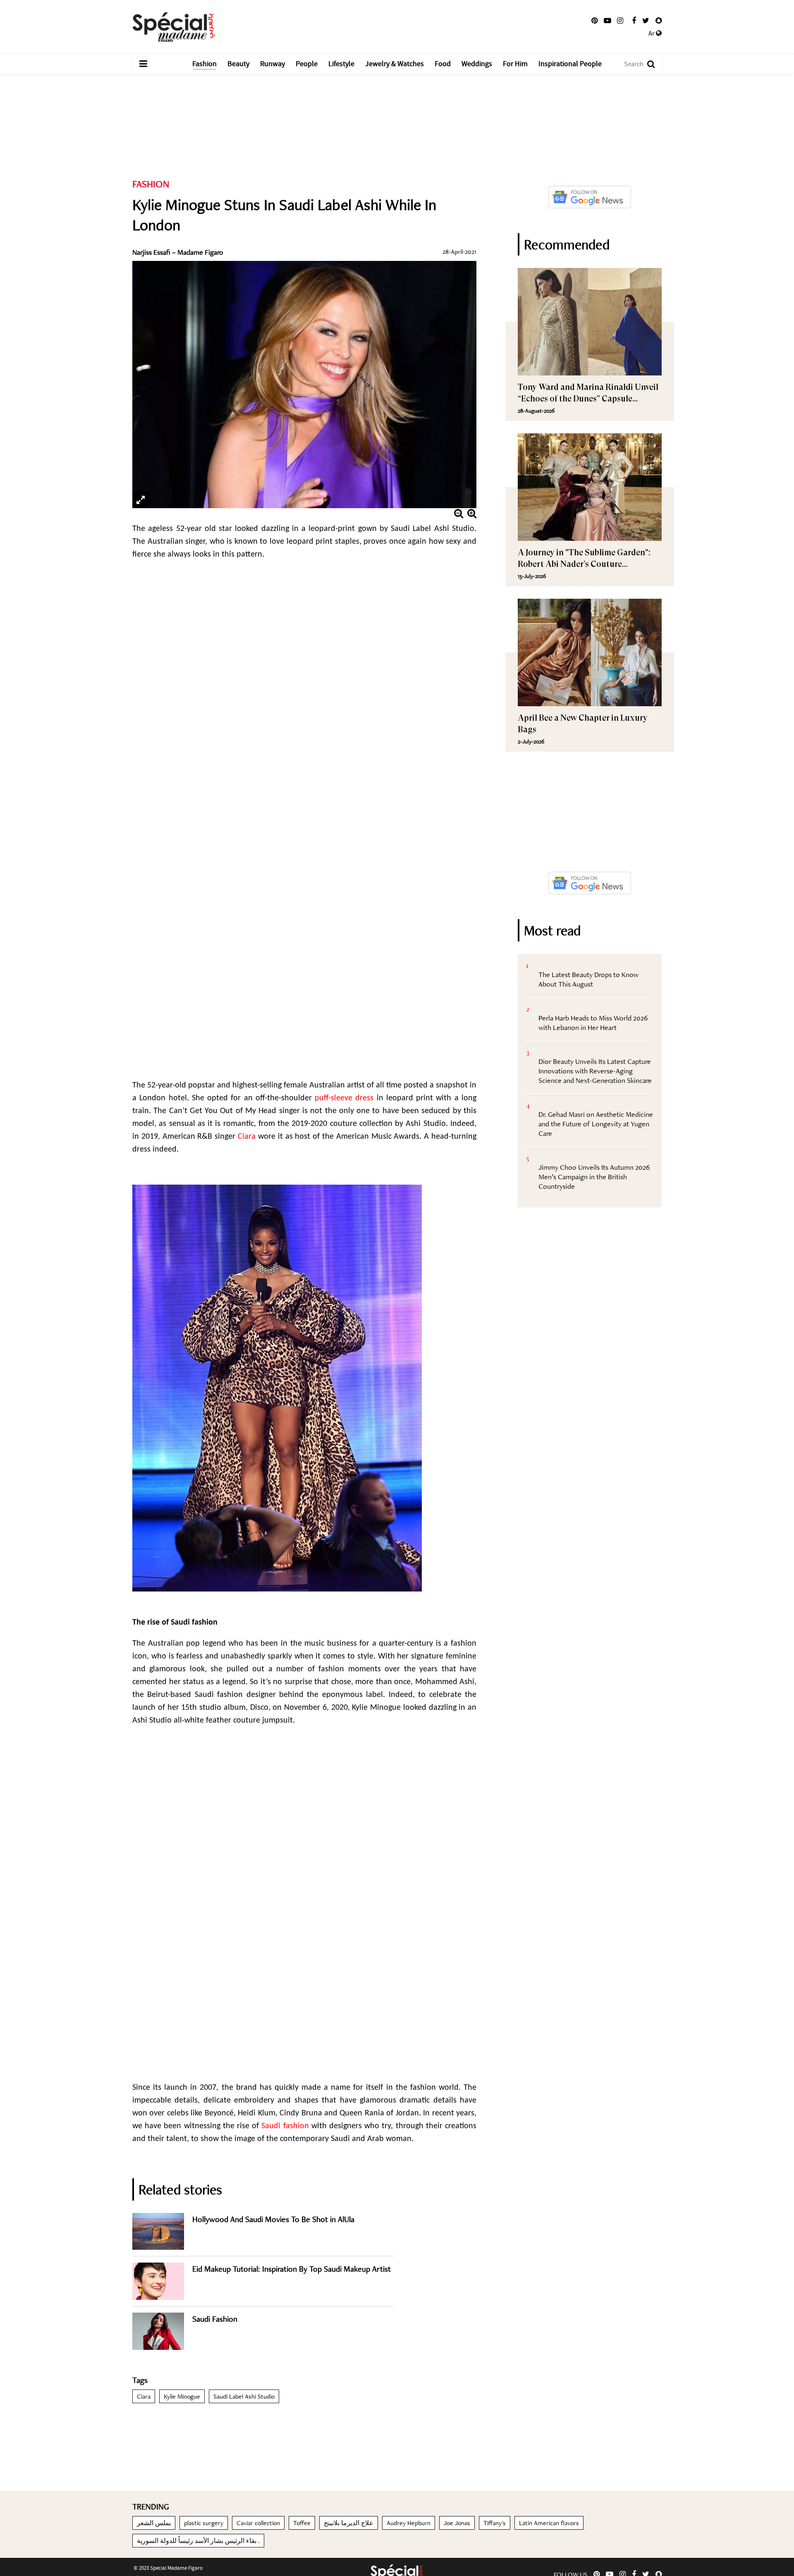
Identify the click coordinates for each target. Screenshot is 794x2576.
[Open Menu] (143, 64)
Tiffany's (495, 2523)
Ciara (144, 2396)
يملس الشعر (154, 2523)
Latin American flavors (549, 2523)
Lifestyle (341, 64)
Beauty (238, 64)
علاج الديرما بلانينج (349, 2523)
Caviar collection (258, 2523)
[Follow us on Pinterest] (594, 21)
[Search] (647, 64)
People (307, 64)
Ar (652, 33)
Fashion (204, 64)
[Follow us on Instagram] (620, 21)
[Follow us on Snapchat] (659, 21)
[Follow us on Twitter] (646, 21)
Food (443, 64)
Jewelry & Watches (395, 64)
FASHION (151, 184)
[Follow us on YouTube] (607, 21)
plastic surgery (204, 2523)
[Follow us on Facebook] (634, 21)
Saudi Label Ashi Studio (244, 2396)
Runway (273, 64)
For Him (515, 64)
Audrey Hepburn (409, 2523)
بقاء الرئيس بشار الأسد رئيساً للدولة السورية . (198, 2541)
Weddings (477, 64)
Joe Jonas (457, 2523)
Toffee (302, 2523)
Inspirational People (570, 64)
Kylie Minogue (182, 2396)
